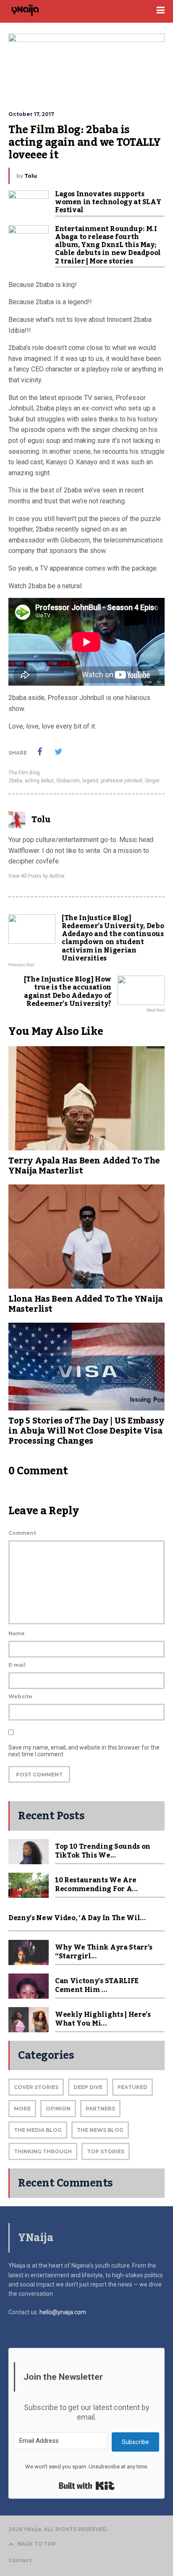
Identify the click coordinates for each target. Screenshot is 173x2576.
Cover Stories (36, 2087)
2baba (15, 781)
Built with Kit (87, 2486)
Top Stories (106, 2151)
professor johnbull (122, 781)
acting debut (39, 781)
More (22, 2109)
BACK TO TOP (37, 2544)
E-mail (17, 1665)
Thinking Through (43, 2151)
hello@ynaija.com (63, 2312)
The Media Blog (38, 2130)
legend (90, 781)
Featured (132, 2087)
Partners (100, 2109)
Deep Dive (88, 2087)
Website (20, 1696)
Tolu (31, 176)
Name (17, 1633)
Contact (20, 2560)
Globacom (68, 781)
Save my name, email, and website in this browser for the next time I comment (84, 1751)
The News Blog (100, 2130)
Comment (22, 1533)
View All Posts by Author (37, 876)
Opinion (58, 2109)
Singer (152, 781)
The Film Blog (24, 773)
